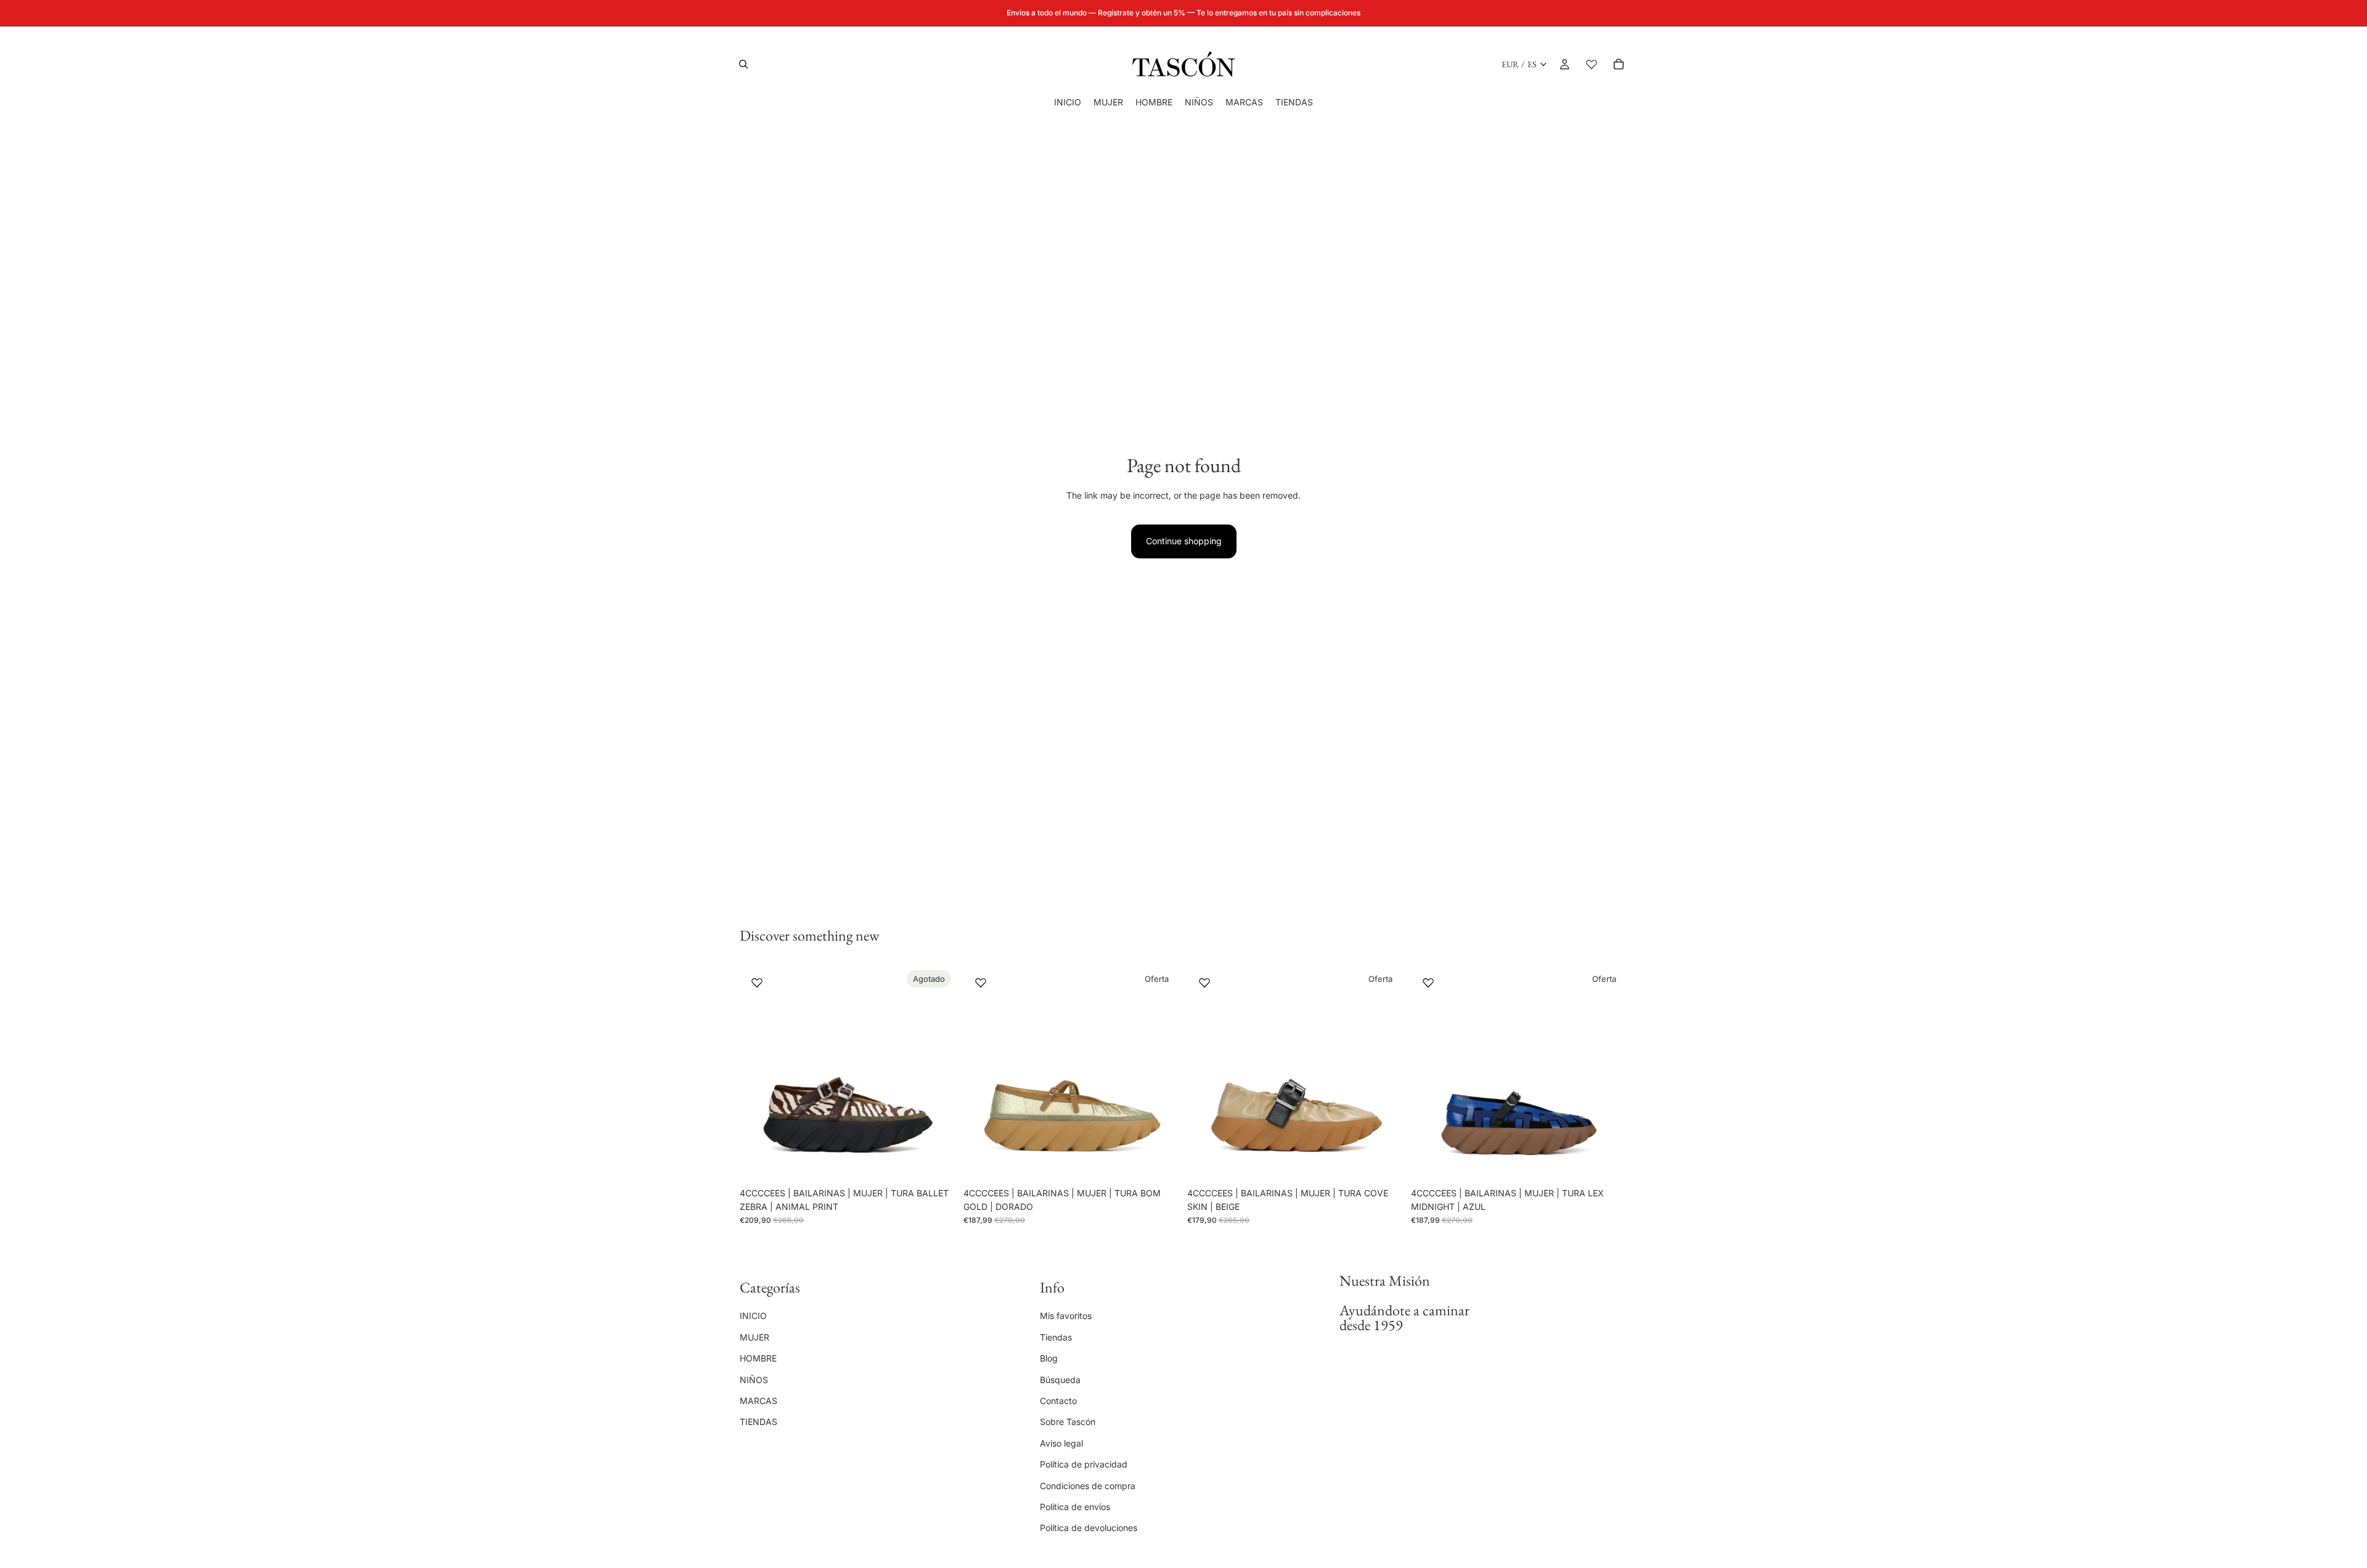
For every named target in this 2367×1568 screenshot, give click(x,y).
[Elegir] (1161, 1162)
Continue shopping (1184, 541)
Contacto (1058, 1401)
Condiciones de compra (1088, 1485)
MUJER (754, 1337)
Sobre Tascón (1068, 1422)
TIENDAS (758, 1422)
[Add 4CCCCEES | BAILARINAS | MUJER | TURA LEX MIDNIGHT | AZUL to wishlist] (1428, 982)
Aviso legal (1061, 1443)
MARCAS (758, 1401)
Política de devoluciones (1089, 1528)
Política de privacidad (1084, 1464)
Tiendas (1056, 1337)
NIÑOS (754, 1379)
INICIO (753, 1316)
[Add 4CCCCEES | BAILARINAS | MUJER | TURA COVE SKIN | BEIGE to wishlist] (1204, 982)
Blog (1049, 1358)
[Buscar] (743, 64)
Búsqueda (1060, 1379)
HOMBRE (758, 1358)
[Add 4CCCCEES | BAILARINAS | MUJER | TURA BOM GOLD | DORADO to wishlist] (981, 982)
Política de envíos (1075, 1507)
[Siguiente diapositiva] (938, 1073)
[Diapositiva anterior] (758, 1073)
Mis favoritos (1066, 1316)
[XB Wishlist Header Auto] (1592, 64)
